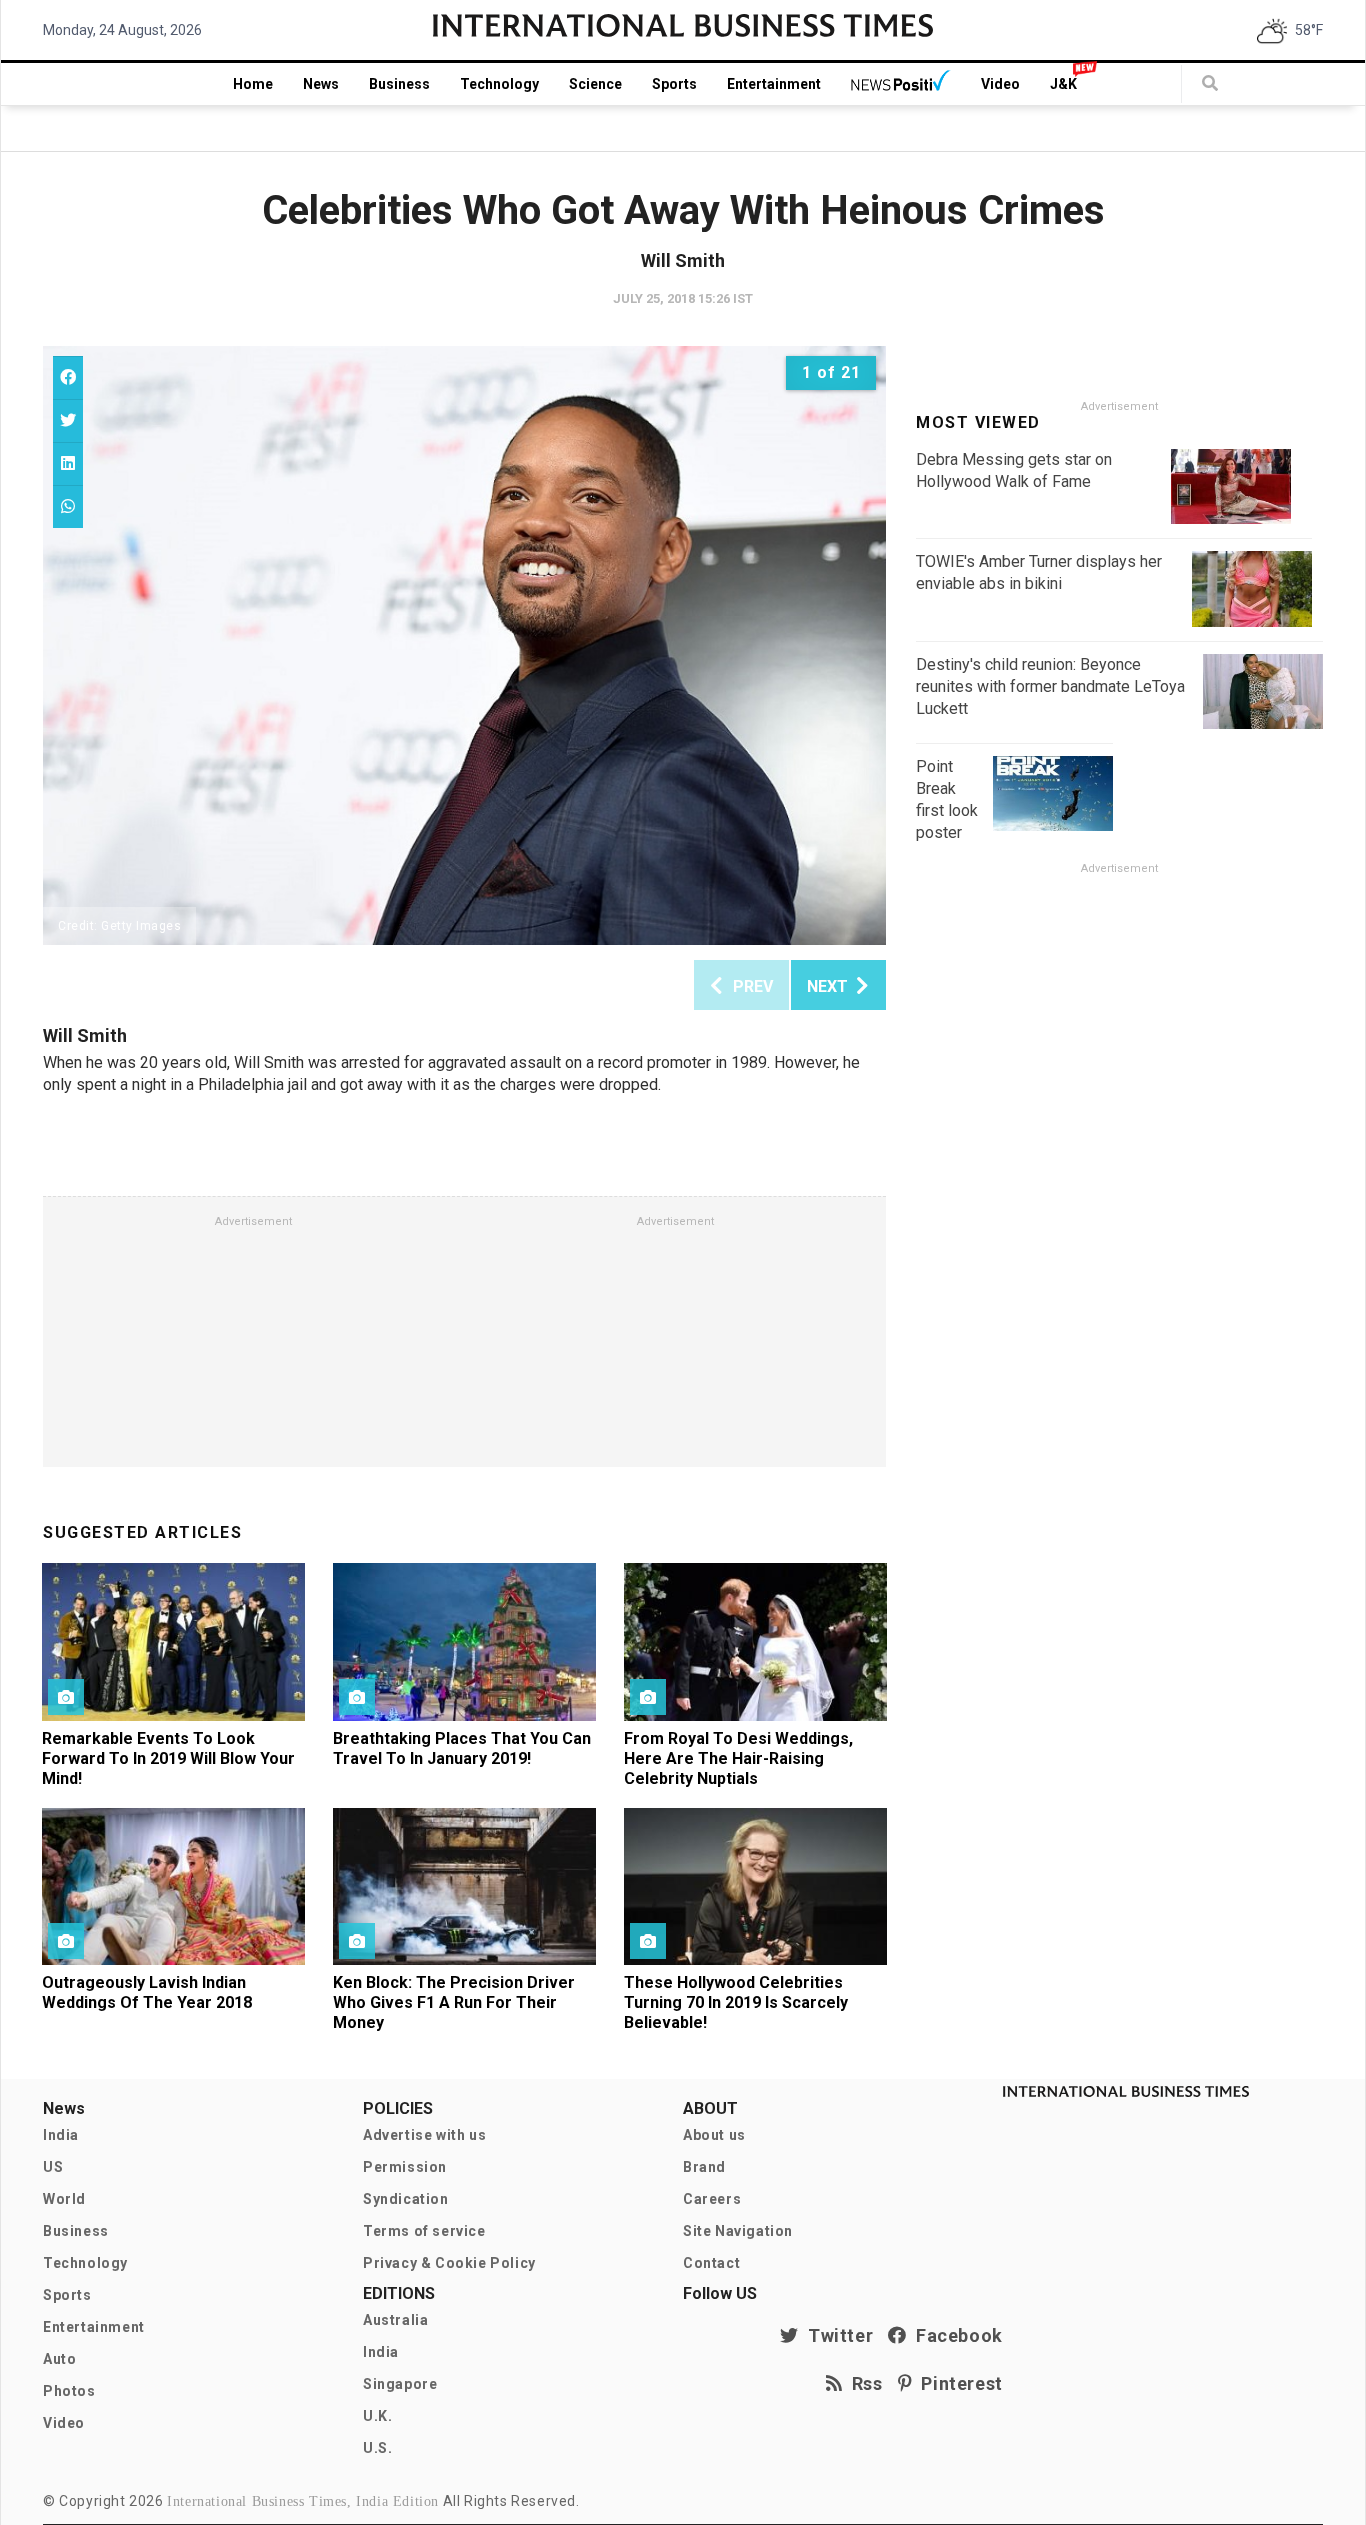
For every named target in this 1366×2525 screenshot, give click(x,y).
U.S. (377, 2448)
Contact (711, 2263)
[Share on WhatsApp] (68, 506)
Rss (863, 2383)
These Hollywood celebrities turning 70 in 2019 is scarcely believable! (736, 2002)
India (61, 2135)
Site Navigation (738, 2231)
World (64, 2199)
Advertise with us (424, 2135)
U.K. (377, 2416)
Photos (69, 2391)
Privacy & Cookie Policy (449, 2263)
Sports (674, 84)
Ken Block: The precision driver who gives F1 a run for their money (454, 2002)
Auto (59, 2359)
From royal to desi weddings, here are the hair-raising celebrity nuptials (738, 1758)
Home (253, 84)
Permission (405, 2167)
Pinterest (957, 2383)
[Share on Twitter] (68, 420)
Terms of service (424, 2231)
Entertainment (774, 84)
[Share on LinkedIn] (68, 463)
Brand (704, 2167)
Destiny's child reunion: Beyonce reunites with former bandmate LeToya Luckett (1050, 686)
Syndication (406, 2199)
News (321, 84)
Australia (395, 2320)
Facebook (955, 2335)
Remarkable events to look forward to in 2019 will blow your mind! (168, 1758)
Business (399, 84)
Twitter (836, 2335)
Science (595, 84)
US (53, 2167)
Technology (499, 84)
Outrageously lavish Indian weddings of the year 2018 (147, 1992)
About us (714, 2135)
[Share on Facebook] (68, 377)
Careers (712, 2199)
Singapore (400, 2384)
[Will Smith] (464, 645)
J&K (1063, 84)
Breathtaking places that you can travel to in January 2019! (462, 1748)
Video (1000, 84)
